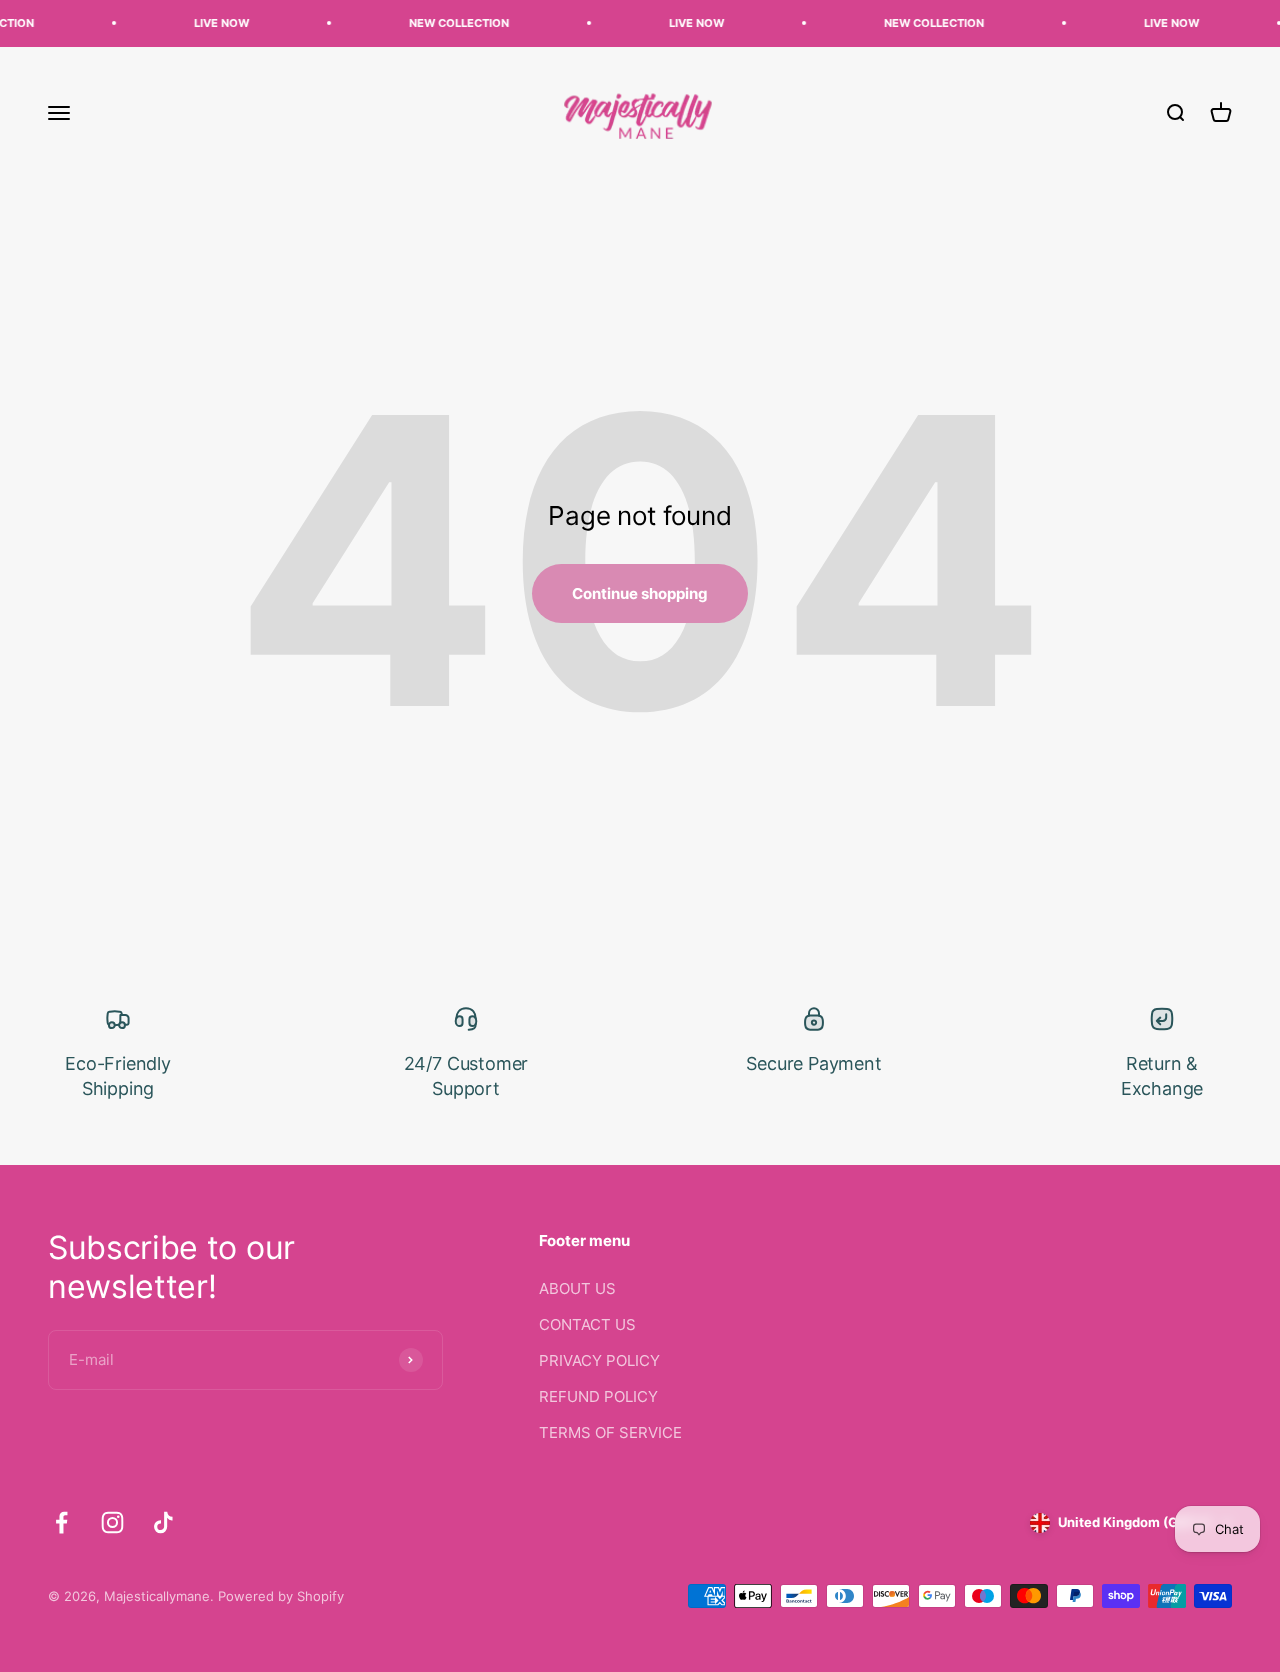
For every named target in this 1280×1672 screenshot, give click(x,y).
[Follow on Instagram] (112, 1522)
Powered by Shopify (281, 1596)
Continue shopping (640, 593)
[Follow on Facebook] (61, 1522)
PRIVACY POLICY (599, 1360)
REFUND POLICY (598, 1396)
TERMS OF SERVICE (610, 1432)
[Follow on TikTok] (163, 1522)
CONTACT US (587, 1324)
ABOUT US (577, 1288)
